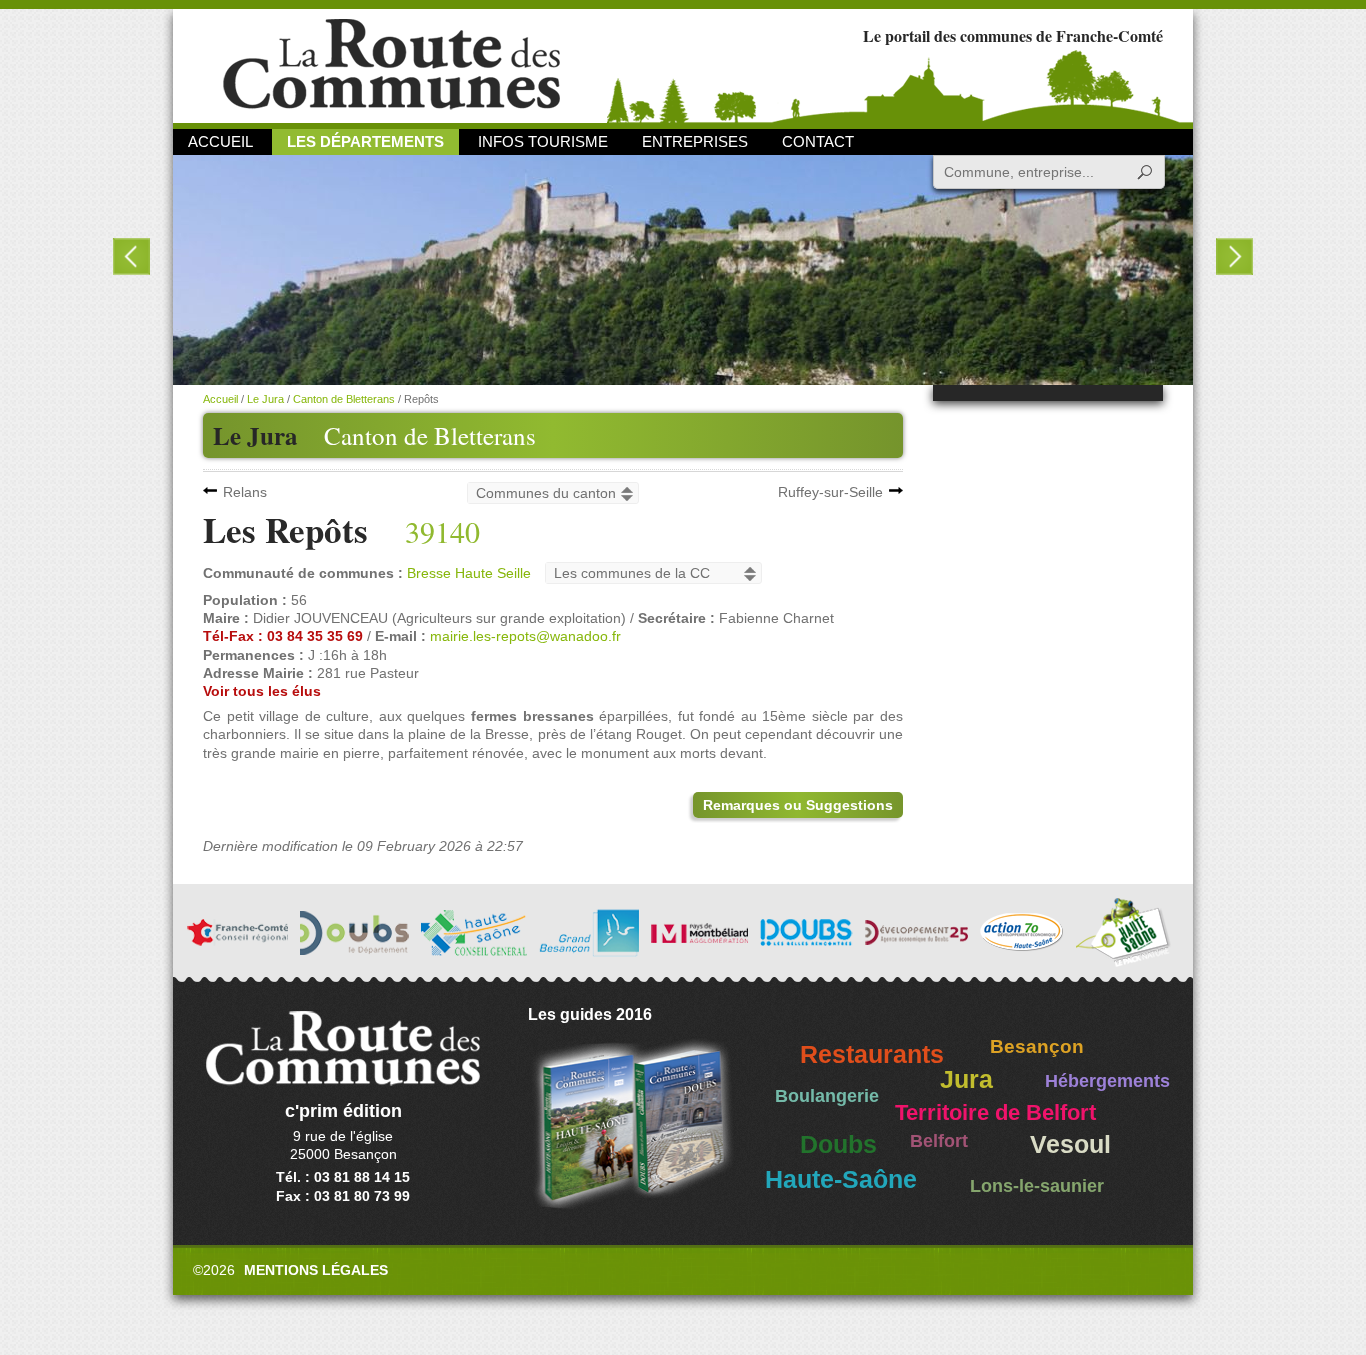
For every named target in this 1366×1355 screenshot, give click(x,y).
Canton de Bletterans (430, 435)
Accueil (220, 141)
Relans (245, 492)
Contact (818, 141)
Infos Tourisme (543, 141)
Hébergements (1107, 1081)
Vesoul (1070, 1144)
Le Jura (265, 399)
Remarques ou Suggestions (798, 805)
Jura (966, 1079)
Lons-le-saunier (1037, 1186)
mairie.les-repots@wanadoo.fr (525, 636)
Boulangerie (827, 1096)
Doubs (838, 1144)
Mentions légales (316, 1270)
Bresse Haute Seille (469, 573)
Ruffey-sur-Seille (830, 492)
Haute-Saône (841, 1179)
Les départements (365, 141)
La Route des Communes (391, 64)
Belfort (939, 1141)
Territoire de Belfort (995, 1113)
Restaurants (872, 1054)
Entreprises (695, 141)
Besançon (1037, 1046)
